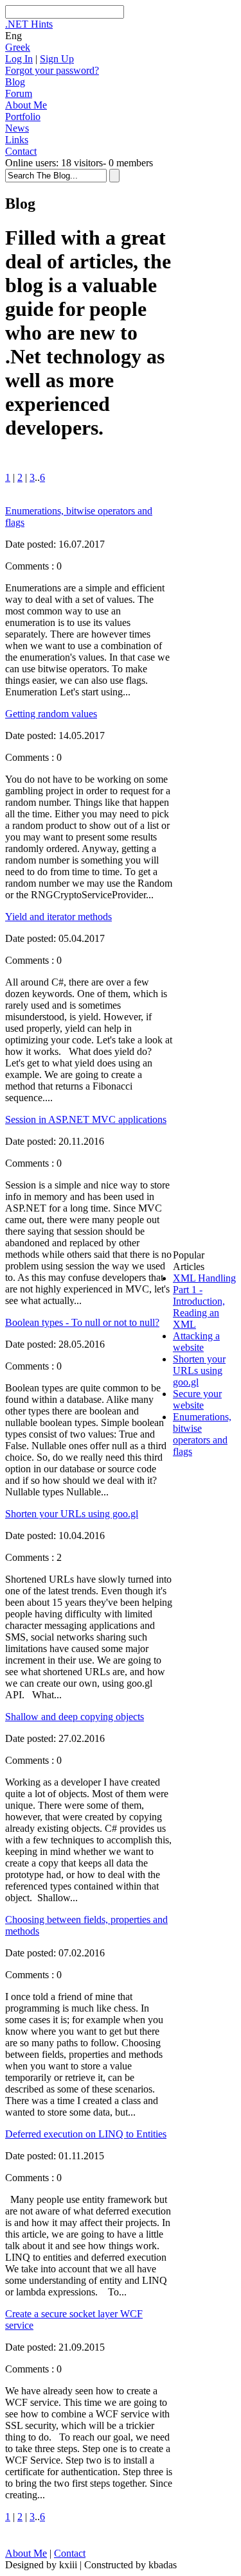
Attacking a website (196, 1342)
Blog (15, 82)
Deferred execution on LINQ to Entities (86, 2134)
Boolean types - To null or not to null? (82, 1322)
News (17, 128)
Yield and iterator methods (58, 917)
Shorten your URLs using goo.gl (72, 1514)
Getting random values (51, 714)
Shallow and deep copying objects (75, 1717)
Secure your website (197, 1399)
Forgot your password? (52, 70)
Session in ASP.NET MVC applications (86, 1119)
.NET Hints (29, 24)
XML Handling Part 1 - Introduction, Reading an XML (204, 1301)
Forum (19, 93)
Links (17, 140)
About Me (26, 105)
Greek (18, 47)
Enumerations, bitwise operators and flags (202, 1434)
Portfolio (23, 117)
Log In (19, 59)
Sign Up (57, 59)
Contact (21, 151)
